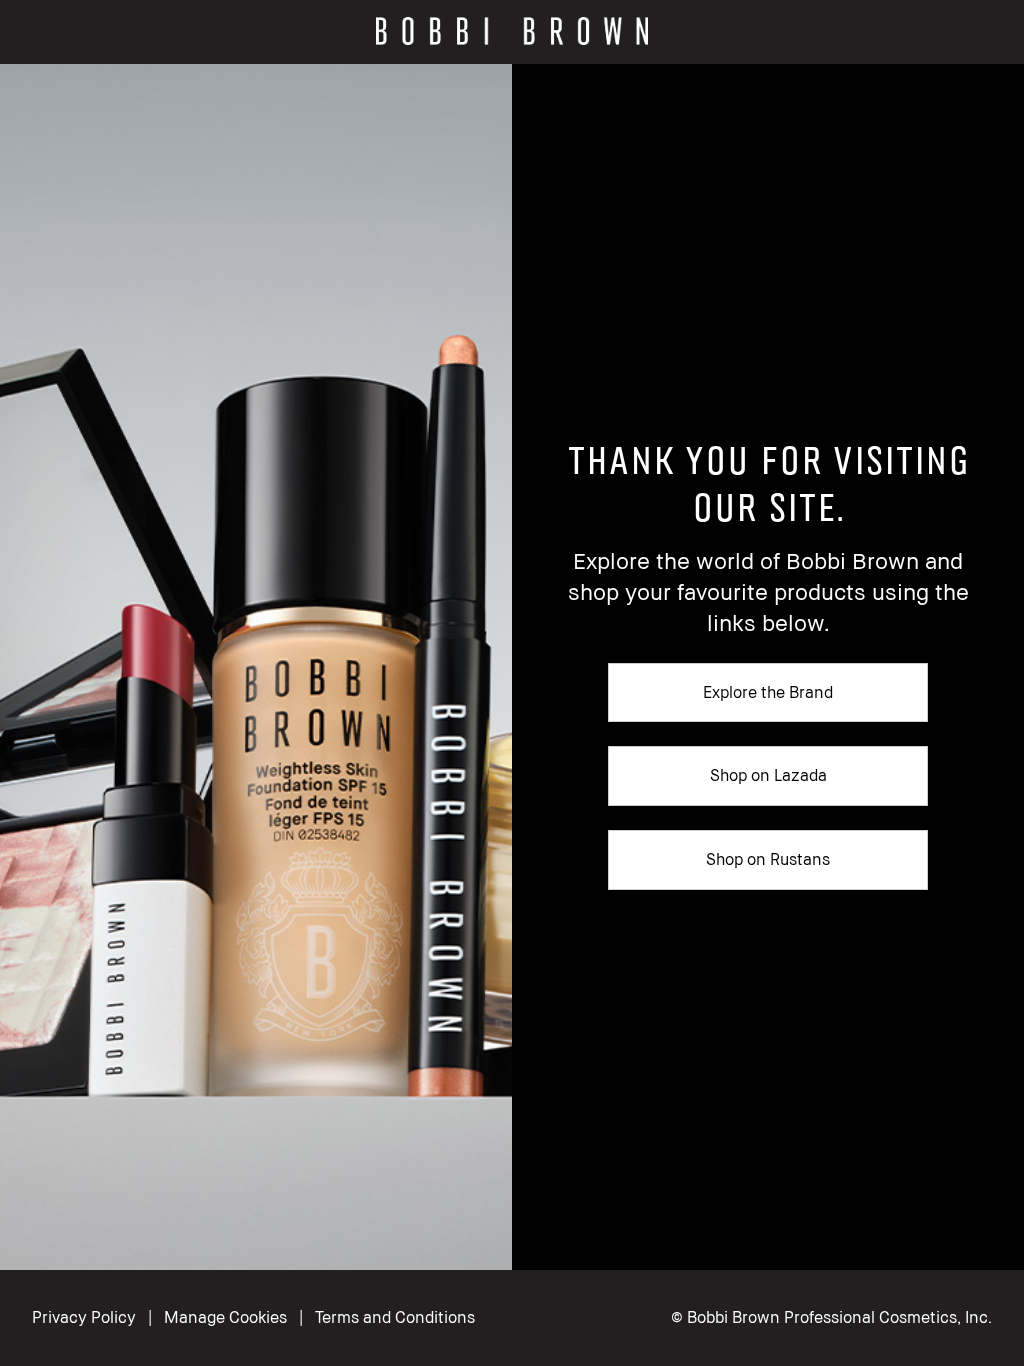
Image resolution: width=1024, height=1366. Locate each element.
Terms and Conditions (395, 1317)
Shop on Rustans (768, 859)
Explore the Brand (768, 692)
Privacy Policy (84, 1317)
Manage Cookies (225, 1317)
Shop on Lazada (768, 775)
